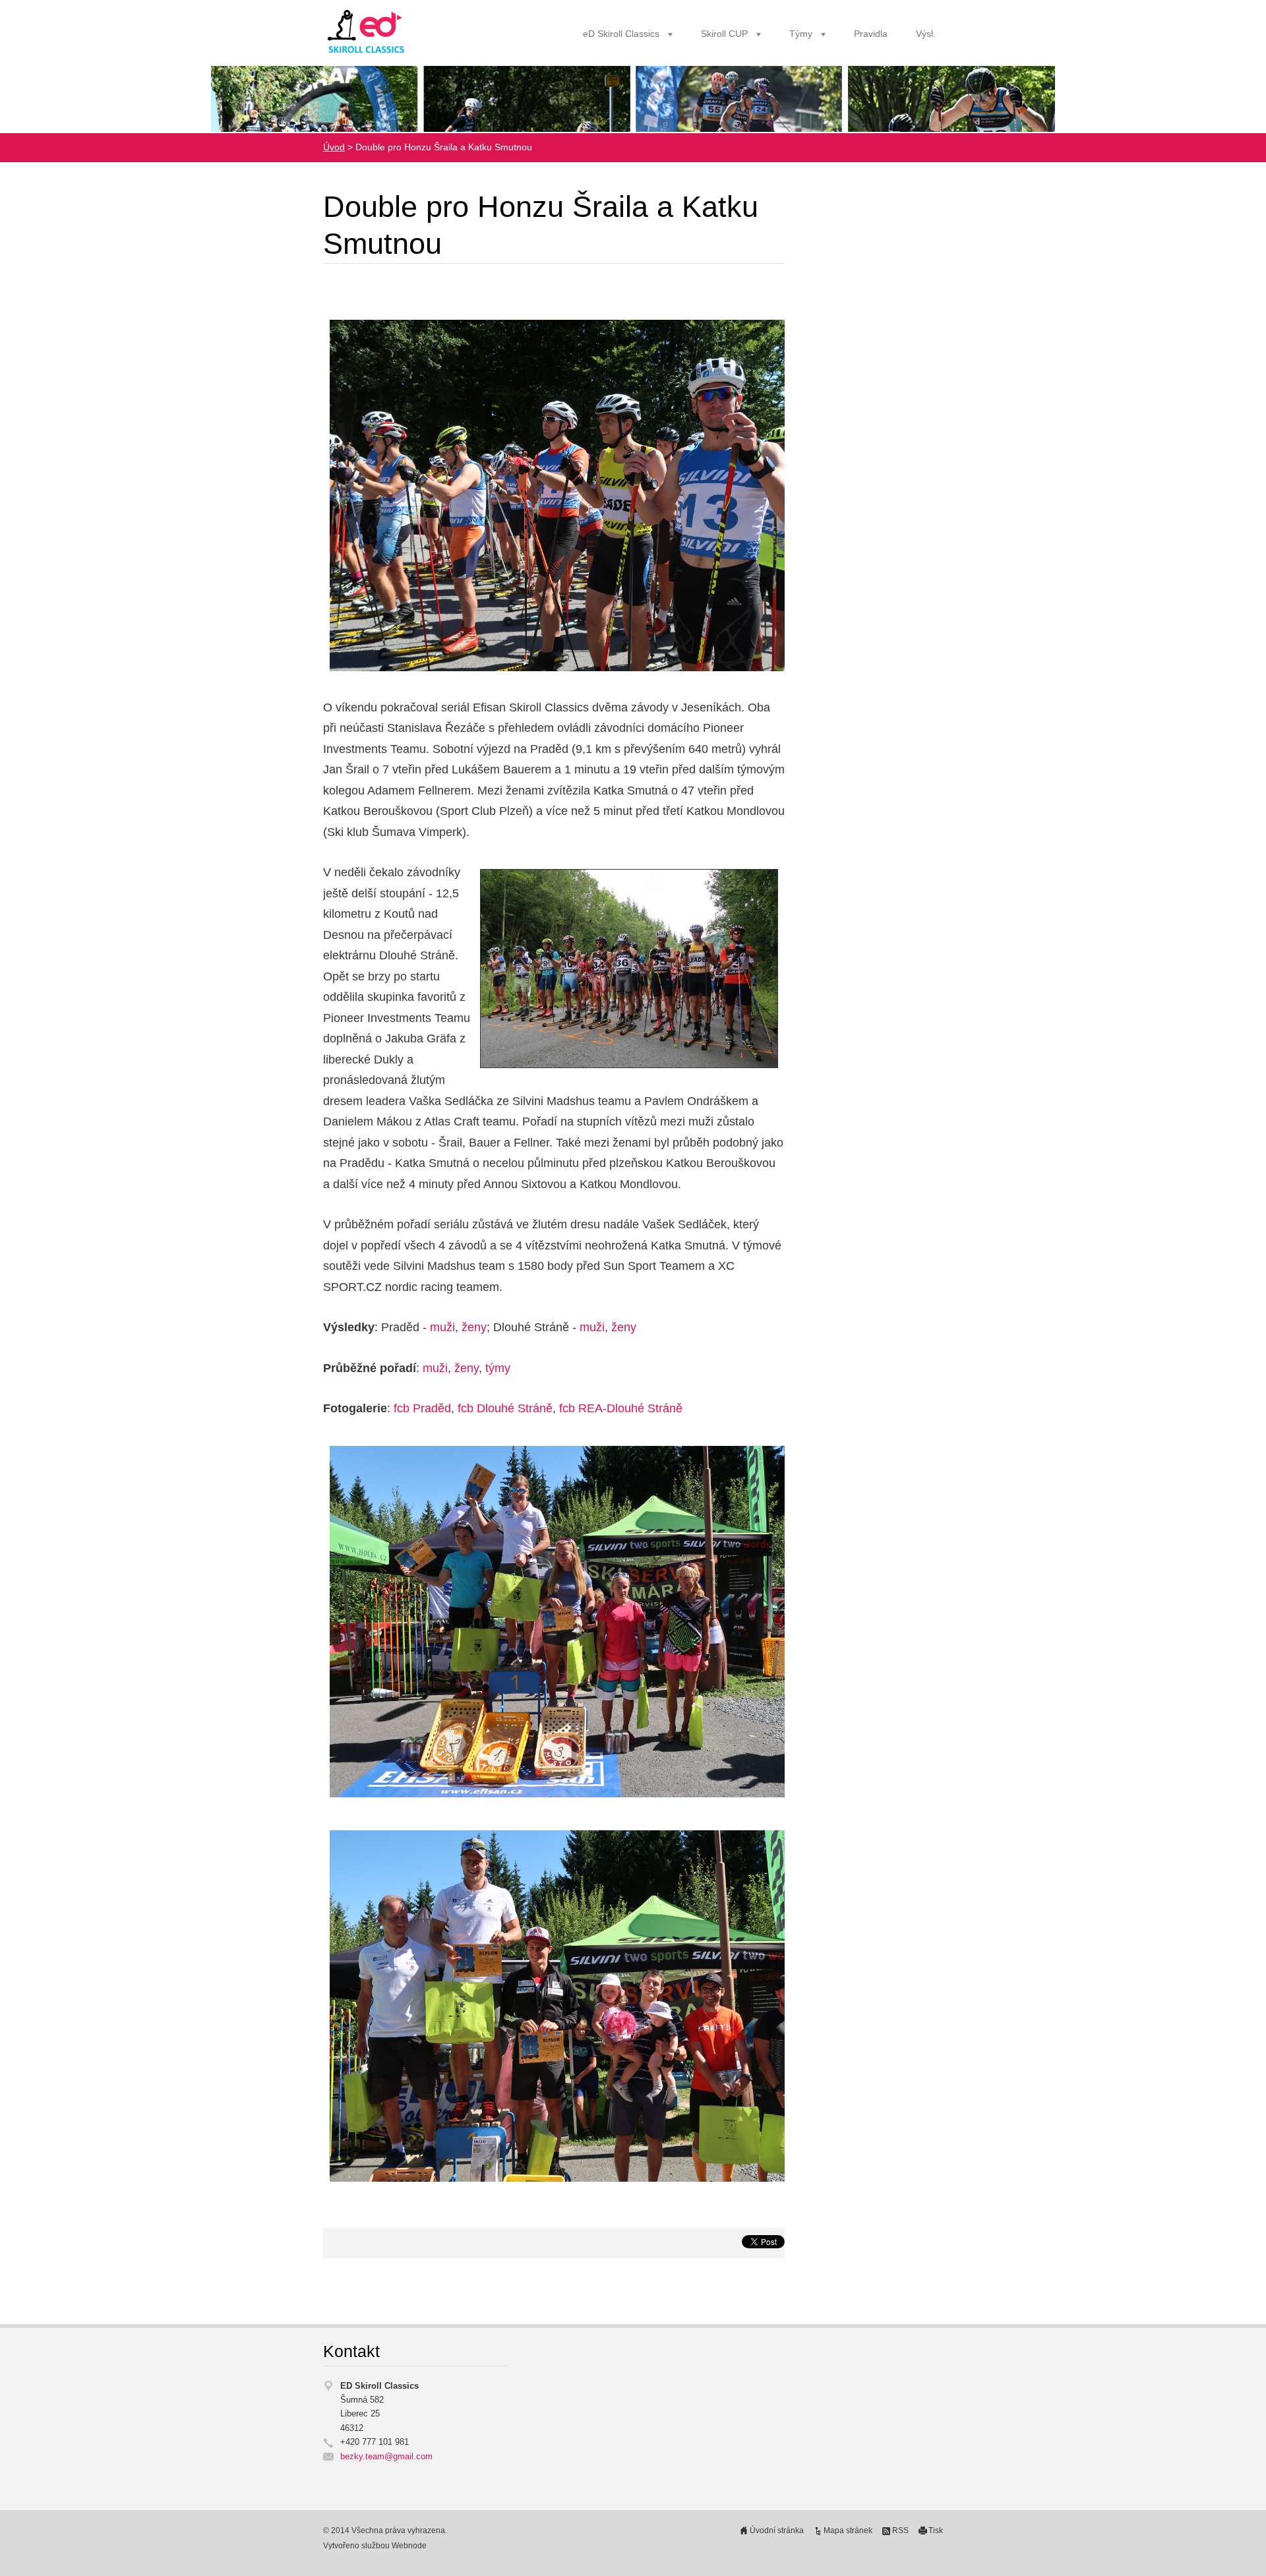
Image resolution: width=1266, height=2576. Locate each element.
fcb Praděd (422, 1408)
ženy (474, 1327)
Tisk (936, 2531)
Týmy (801, 34)
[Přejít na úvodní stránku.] (367, 32)
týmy (498, 1368)
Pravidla (871, 34)
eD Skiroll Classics (621, 34)
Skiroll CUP (724, 34)
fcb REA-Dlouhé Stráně (621, 1408)
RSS (900, 2531)
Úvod (334, 147)
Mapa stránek (848, 2531)
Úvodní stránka (777, 2531)
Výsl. (926, 34)
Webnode (409, 2546)
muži (442, 1327)
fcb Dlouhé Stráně (505, 1408)
